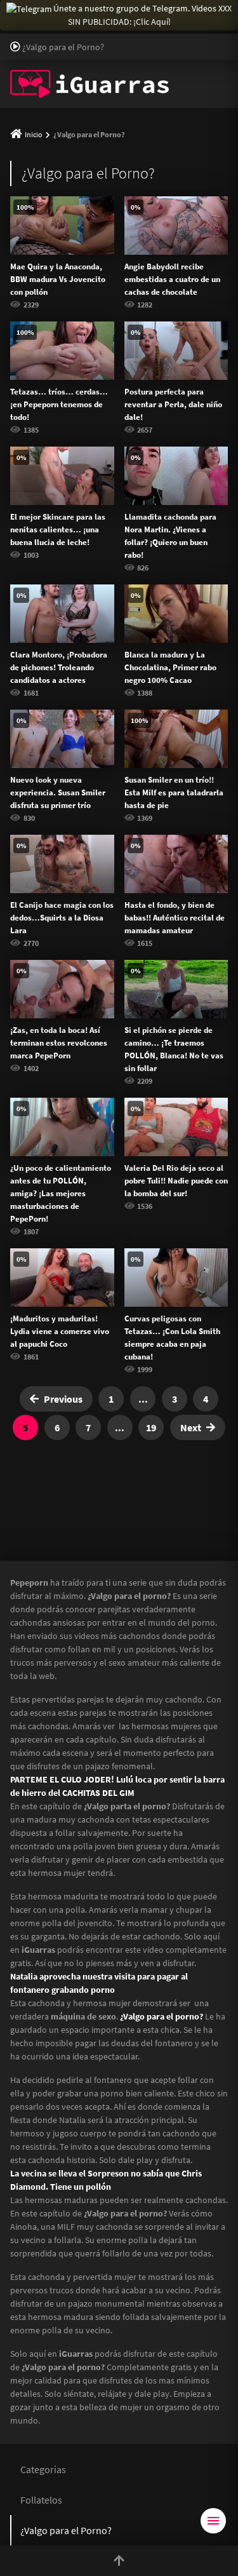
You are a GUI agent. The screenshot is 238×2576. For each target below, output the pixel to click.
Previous (63, 1399)
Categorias (43, 2469)
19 (151, 1427)
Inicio (34, 134)
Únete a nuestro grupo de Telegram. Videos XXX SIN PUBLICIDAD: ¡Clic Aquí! (142, 15)
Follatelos (41, 2500)
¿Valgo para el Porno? (66, 2530)
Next (191, 1427)
